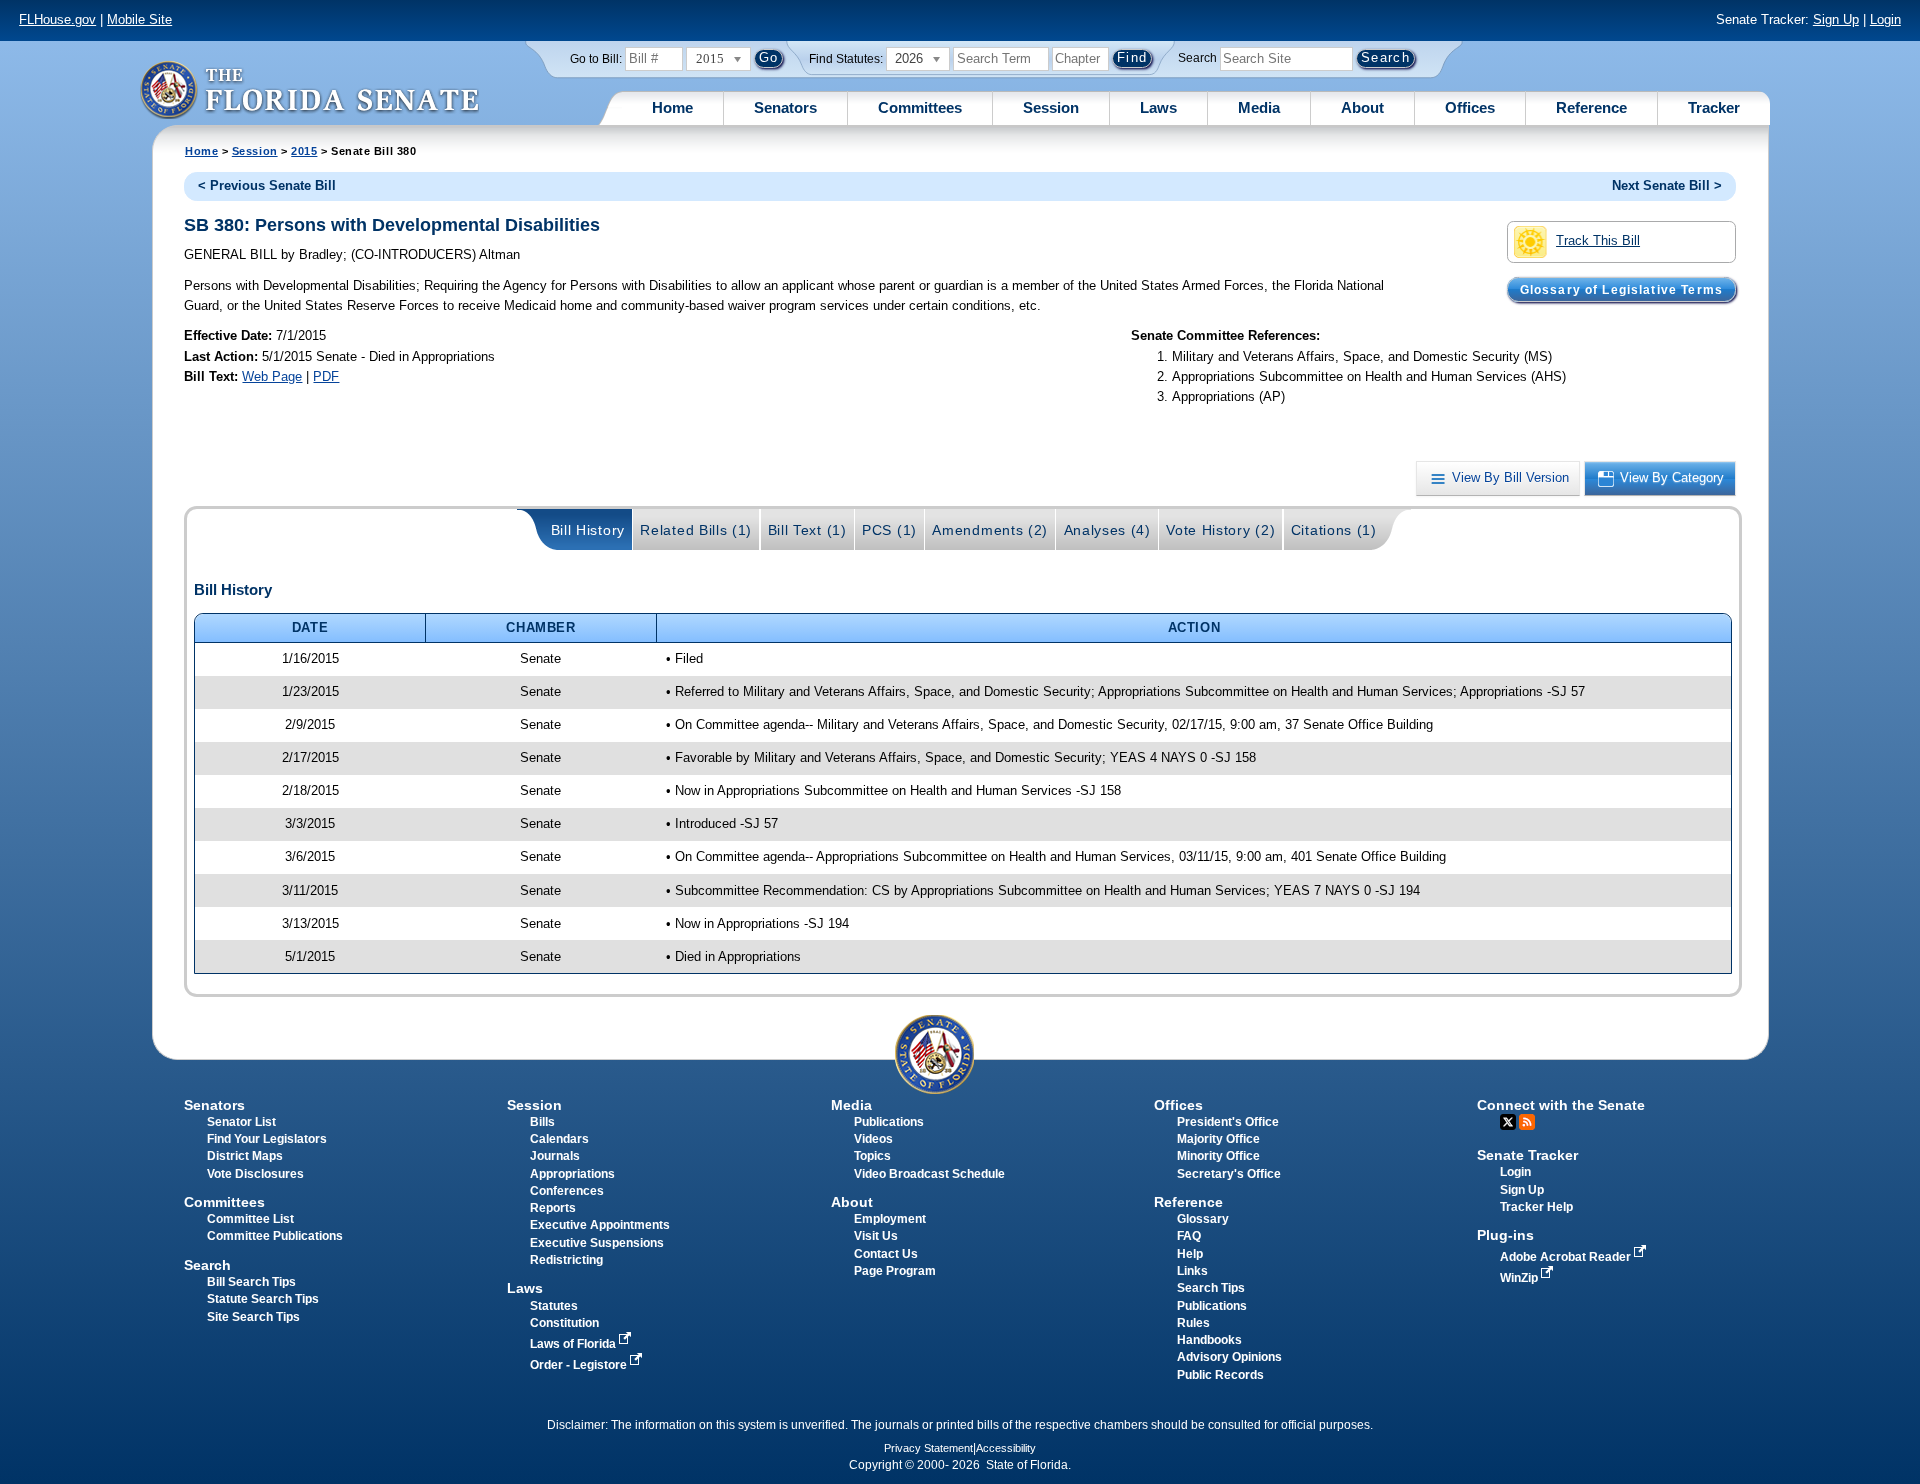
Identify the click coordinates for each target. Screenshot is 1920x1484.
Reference (1591, 107)
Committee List (250, 1219)
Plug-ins (1505, 1235)
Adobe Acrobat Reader (1567, 1257)
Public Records (1220, 1375)
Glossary (1203, 1219)
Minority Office (1218, 1156)
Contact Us (886, 1254)
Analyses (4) (1107, 530)
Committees (920, 107)
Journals (555, 1156)
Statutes (554, 1306)
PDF (326, 376)
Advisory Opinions (1229, 1357)
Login (1885, 19)
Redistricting (566, 1260)
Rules (1193, 1323)
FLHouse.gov (57, 19)
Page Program (895, 1271)
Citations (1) (1334, 530)
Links (1192, 1271)
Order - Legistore (580, 1365)
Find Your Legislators (267, 1139)
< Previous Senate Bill (267, 185)
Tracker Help (1536, 1207)
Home (672, 107)
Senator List (241, 1122)
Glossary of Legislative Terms (1621, 289)
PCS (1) (889, 530)
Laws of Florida (574, 1344)
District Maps (245, 1156)
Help (1190, 1254)
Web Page (272, 376)
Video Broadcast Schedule (929, 1174)
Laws (1158, 107)
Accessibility (1006, 1448)
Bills (542, 1122)
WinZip (1520, 1278)
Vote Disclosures (255, 1174)
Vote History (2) (1220, 530)
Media (1259, 107)
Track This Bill (1598, 240)
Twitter (1508, 1122)
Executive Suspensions (597, 1243)
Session (1051, 107)
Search (1197, 58)
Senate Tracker (1527, 1155)
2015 (304, 151)
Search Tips (1211, 1288)
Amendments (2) (990, 530)
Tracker (1714, 107)
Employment (890, 1219)
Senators (785, 107)
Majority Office (1218, 1139)
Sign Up (1836, 19)
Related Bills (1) (696, 530)
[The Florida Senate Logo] (309, 89)
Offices (1470, 107)
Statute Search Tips (263, 1299)
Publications (889, 1122)
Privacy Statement (928, 1448)
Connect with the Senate (1561, 1105)
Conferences (567, 1191)
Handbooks (1209, 1340)
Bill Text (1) (807, 530)
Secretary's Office (1229, 1174)
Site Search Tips (253, 1317)
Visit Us (876, 1236)
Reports (553, 1208)
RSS (1527, 1122)
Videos (873, 1139)
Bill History (588, 530)
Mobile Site (139, 19)
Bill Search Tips (251, 1282)
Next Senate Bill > (1667, 185)
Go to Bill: (596, 59)
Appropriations (572, 1174)
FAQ (1189, 1236)
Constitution (564, 1323)
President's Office (1228, 1122)
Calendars (559, 1139)
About (1362, 107)
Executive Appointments (600, 1225)
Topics (872, 1156)
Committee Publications (275, 1236)
